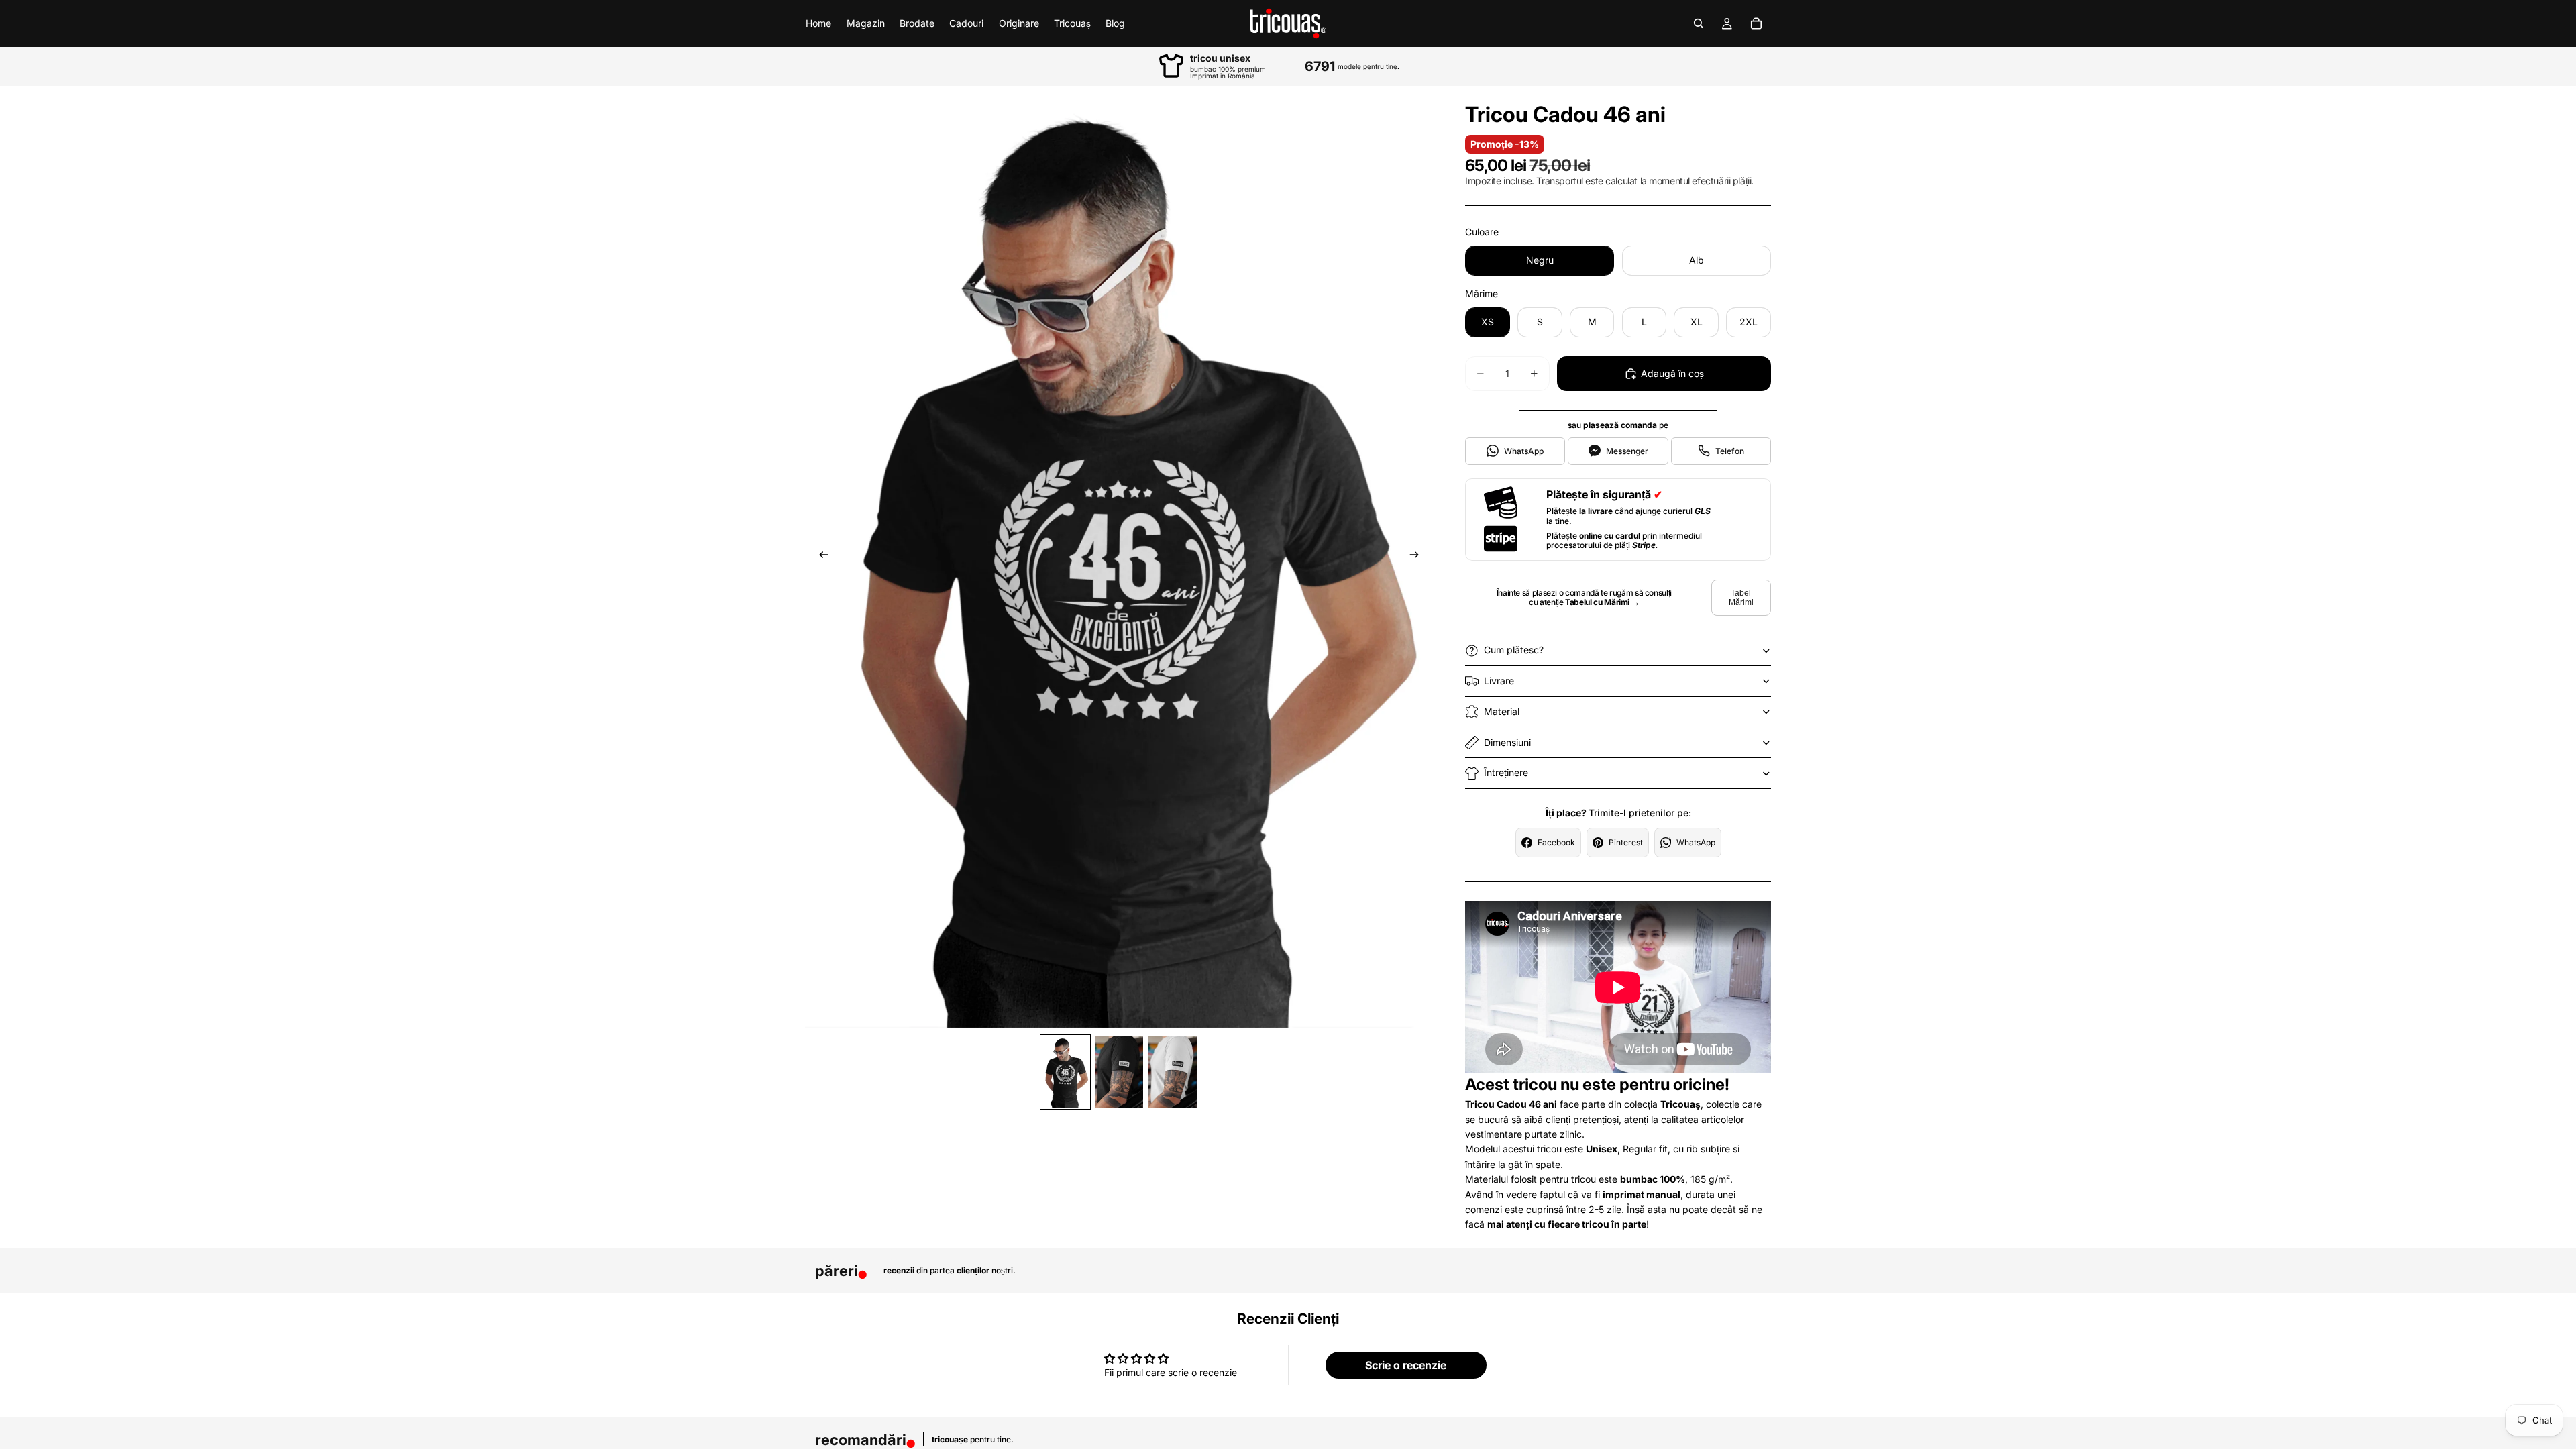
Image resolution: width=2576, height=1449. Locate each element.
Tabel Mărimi (1741, 598)
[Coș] (1756, 23)
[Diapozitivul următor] (1418, 557)
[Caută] (1699, 23)
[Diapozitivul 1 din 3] (1065, 1072)
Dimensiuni (1507, 742)
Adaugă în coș (1672, 373)
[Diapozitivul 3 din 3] (1173, 1072)
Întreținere (1506, 772)
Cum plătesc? (1514, 650)
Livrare (1499, 681)
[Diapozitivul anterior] (820, 557)
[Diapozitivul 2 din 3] (1119, 1072)
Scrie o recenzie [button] (1406, 1365)
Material (1502, 711)
